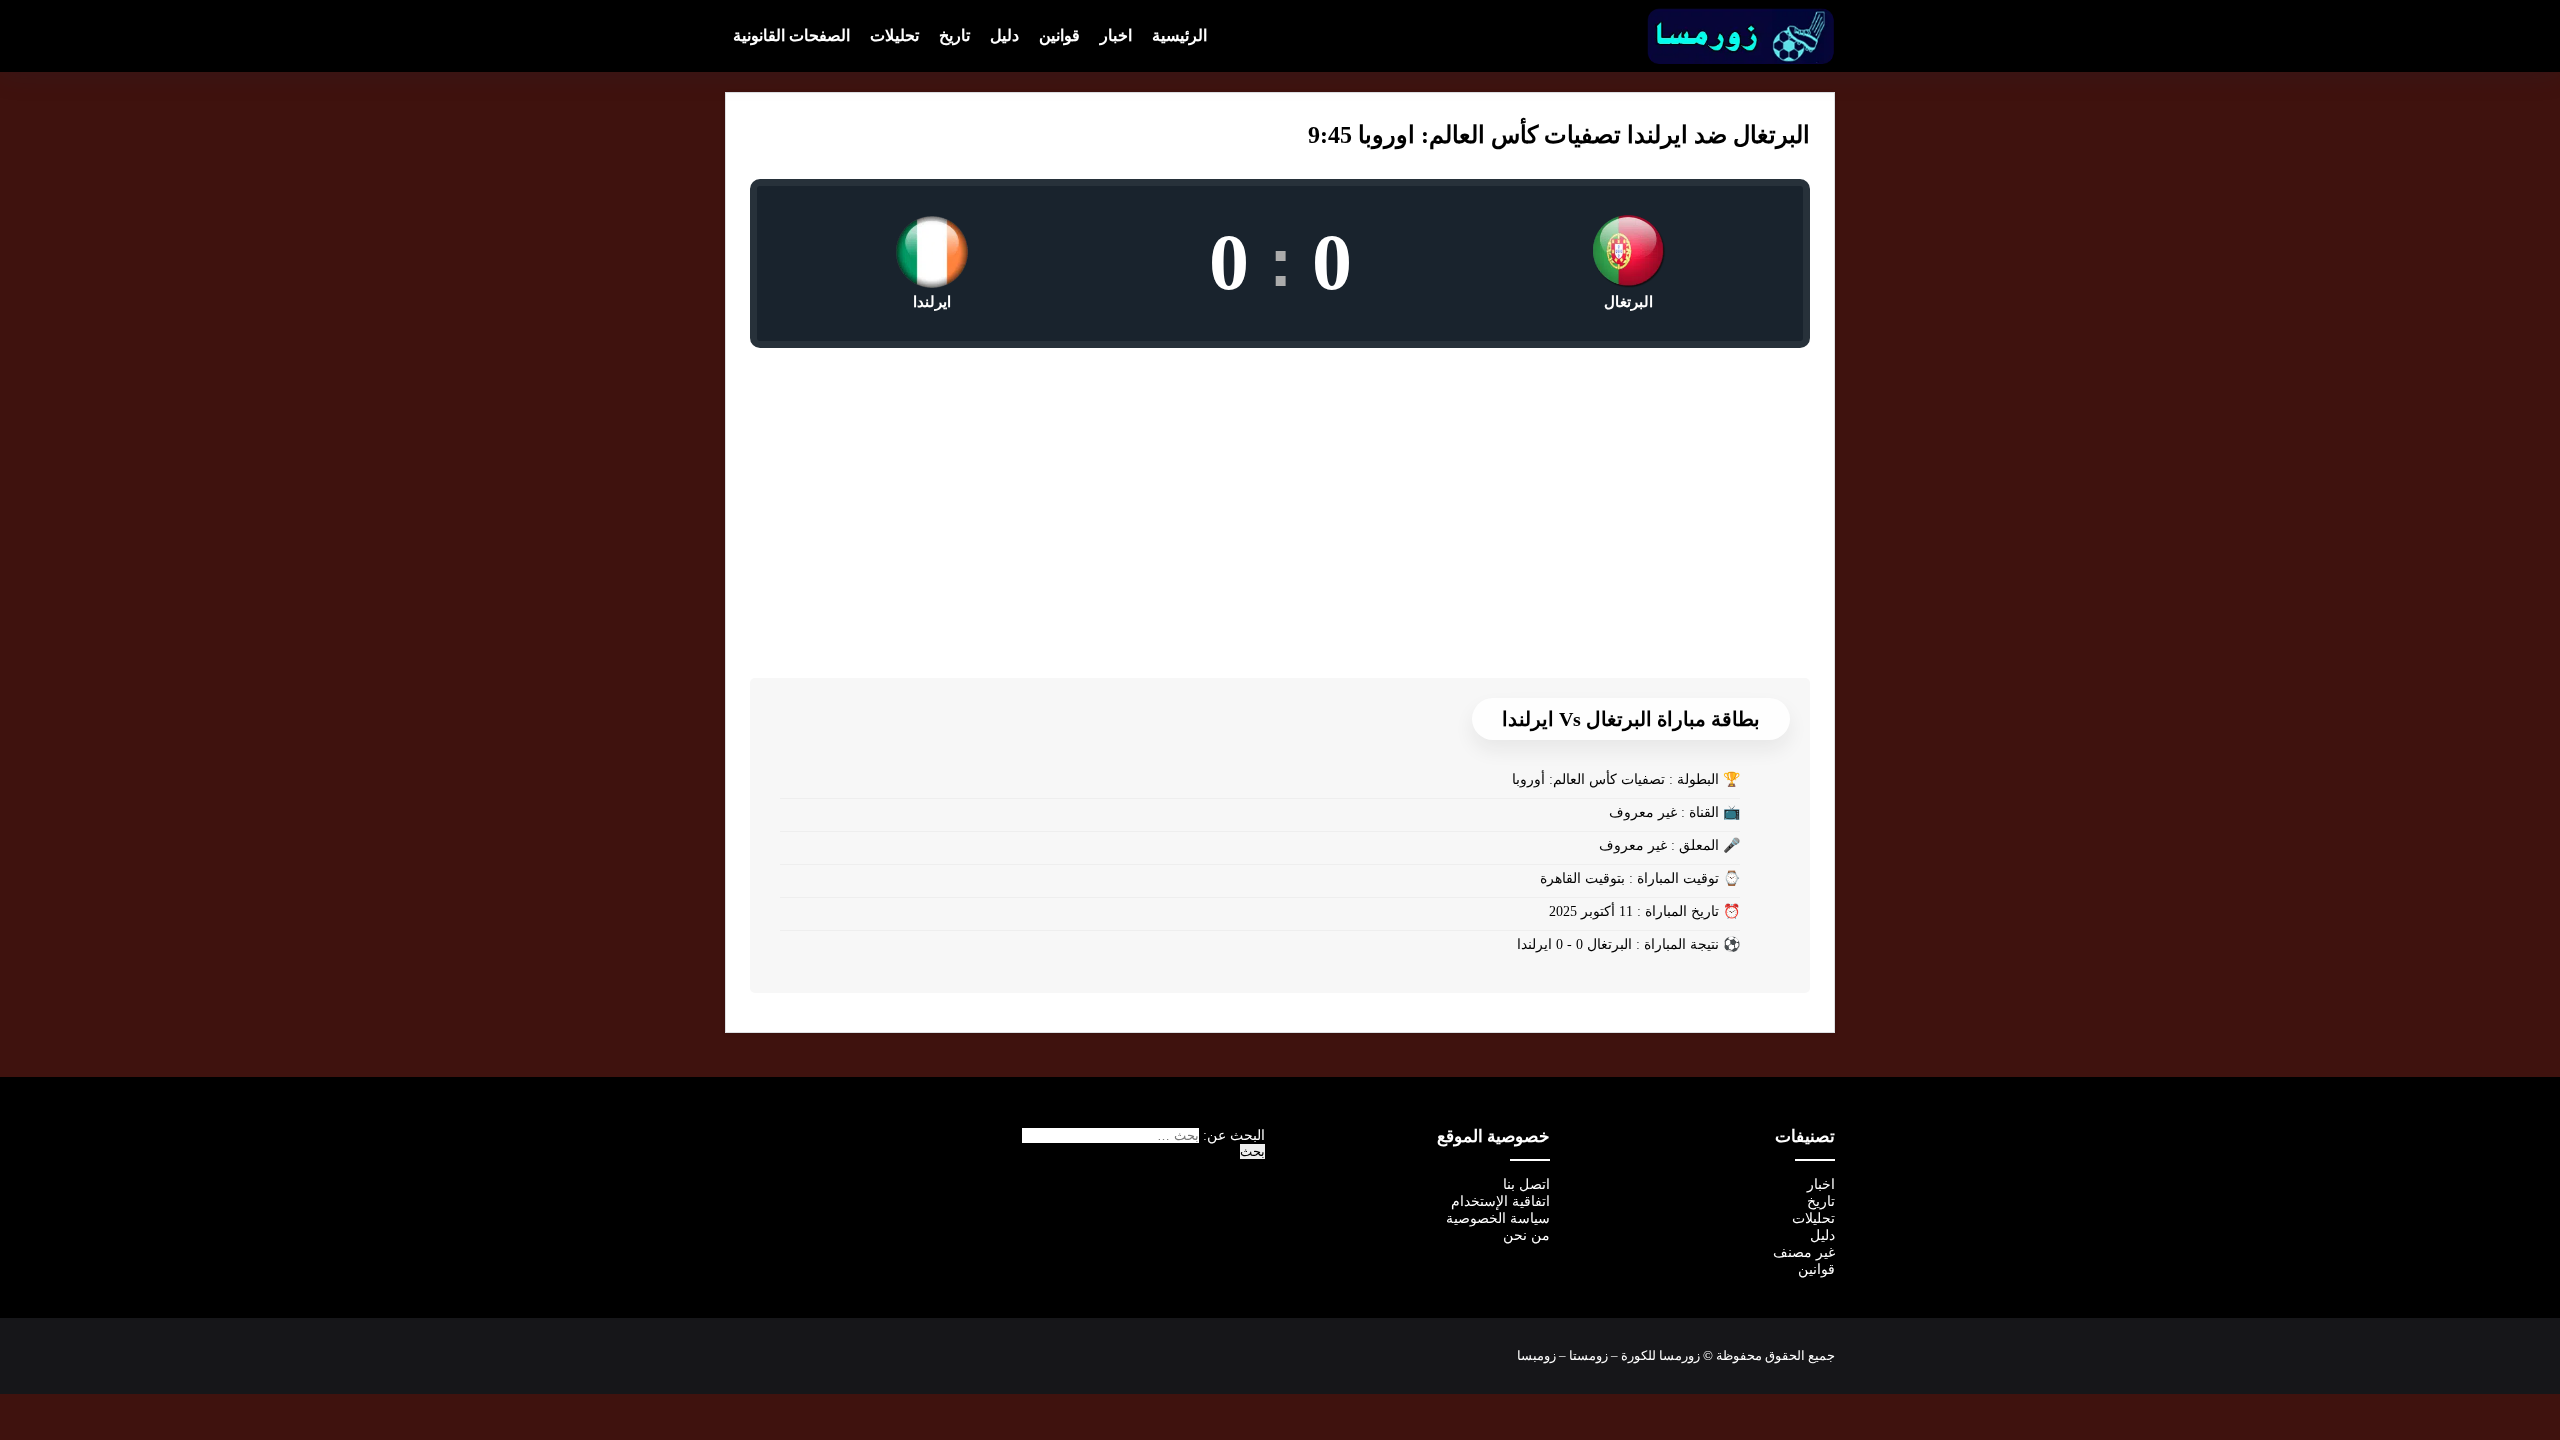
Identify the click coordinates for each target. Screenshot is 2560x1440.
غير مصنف (1804, 1252)
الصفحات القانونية (791, 35)
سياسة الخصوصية (1498, 1218)
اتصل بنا (1526, 1184)
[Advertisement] (1280, 498)
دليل (1004, 35)
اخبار (1116, 35)
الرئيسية (1179, 35)
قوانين (1059, 35)
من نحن (1526, 1235)
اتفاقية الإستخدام (1500, 1201)
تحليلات (894, 35)
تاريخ (954, 35)
